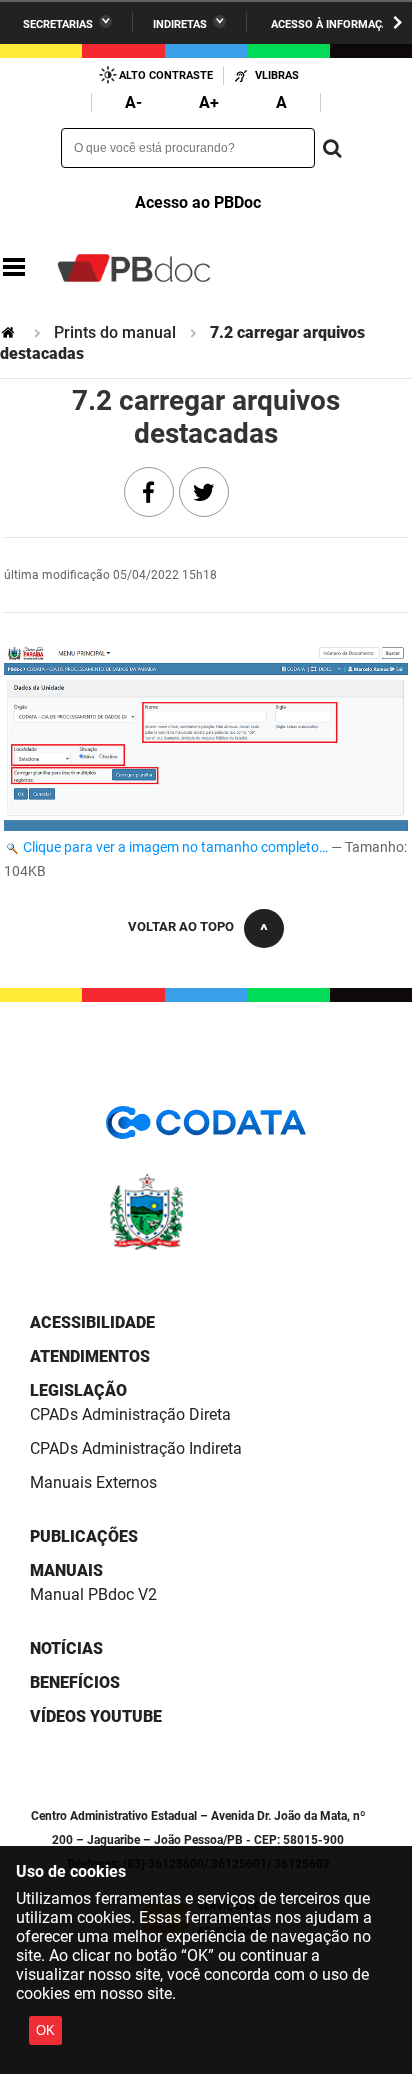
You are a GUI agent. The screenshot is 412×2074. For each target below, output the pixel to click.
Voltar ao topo (181, 926)
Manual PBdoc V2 (93, 1594)
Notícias (66, 1648)
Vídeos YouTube (96, 1716)
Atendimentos (90, 1356)
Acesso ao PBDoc (198, 202)
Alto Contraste (166, 75)
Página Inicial (10, 332)
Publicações (84, 1536)
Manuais (66, 1570)
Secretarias (58, 24)
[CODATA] (206, 1129)
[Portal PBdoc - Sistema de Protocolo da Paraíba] (134, 268)
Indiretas (180, 24)
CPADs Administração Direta (130, 1414)
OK (45, 2030)
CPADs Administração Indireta (136, 1448)
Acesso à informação (334, 24)
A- (133, 102)
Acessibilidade (92, 1322)
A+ (209, 102)
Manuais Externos (93, 1482)
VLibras (277, 75)
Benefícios (75, 1682)
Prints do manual (115, 332)
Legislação (78, 1390)
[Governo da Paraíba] (206, 1246)
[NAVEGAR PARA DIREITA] (397, 22)
